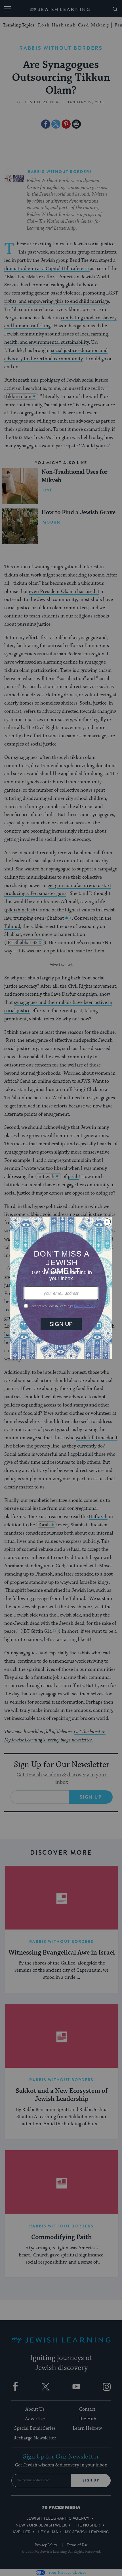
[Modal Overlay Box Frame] (61, 1288)
